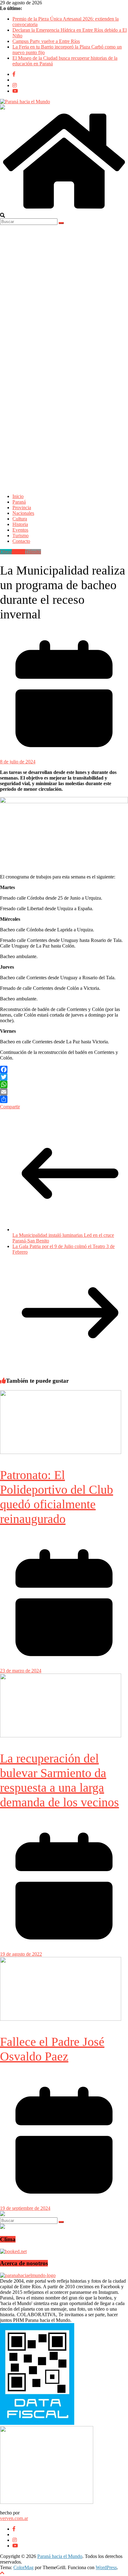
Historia (20, 524)
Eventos (20, 530)
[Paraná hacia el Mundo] (64, 210)
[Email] (64, 1092)
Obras (6, 552)
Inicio (18, 496)
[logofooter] (28, 2275)
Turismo (21, 536)
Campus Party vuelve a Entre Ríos (46, 41)
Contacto (21, 541)
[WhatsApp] (64, 1084)
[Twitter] (64, 1077)
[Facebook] (64, 1069)
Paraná (19, 502)
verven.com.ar (14, 2518)
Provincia (22, 508)
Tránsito (33, 552)
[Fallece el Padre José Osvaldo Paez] (61, 2019)
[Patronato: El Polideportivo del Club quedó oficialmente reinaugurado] (61, 1452)
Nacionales (23, 513)
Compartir (10, 1107)
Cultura (20, 519)
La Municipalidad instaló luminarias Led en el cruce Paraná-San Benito (63, 1238)
